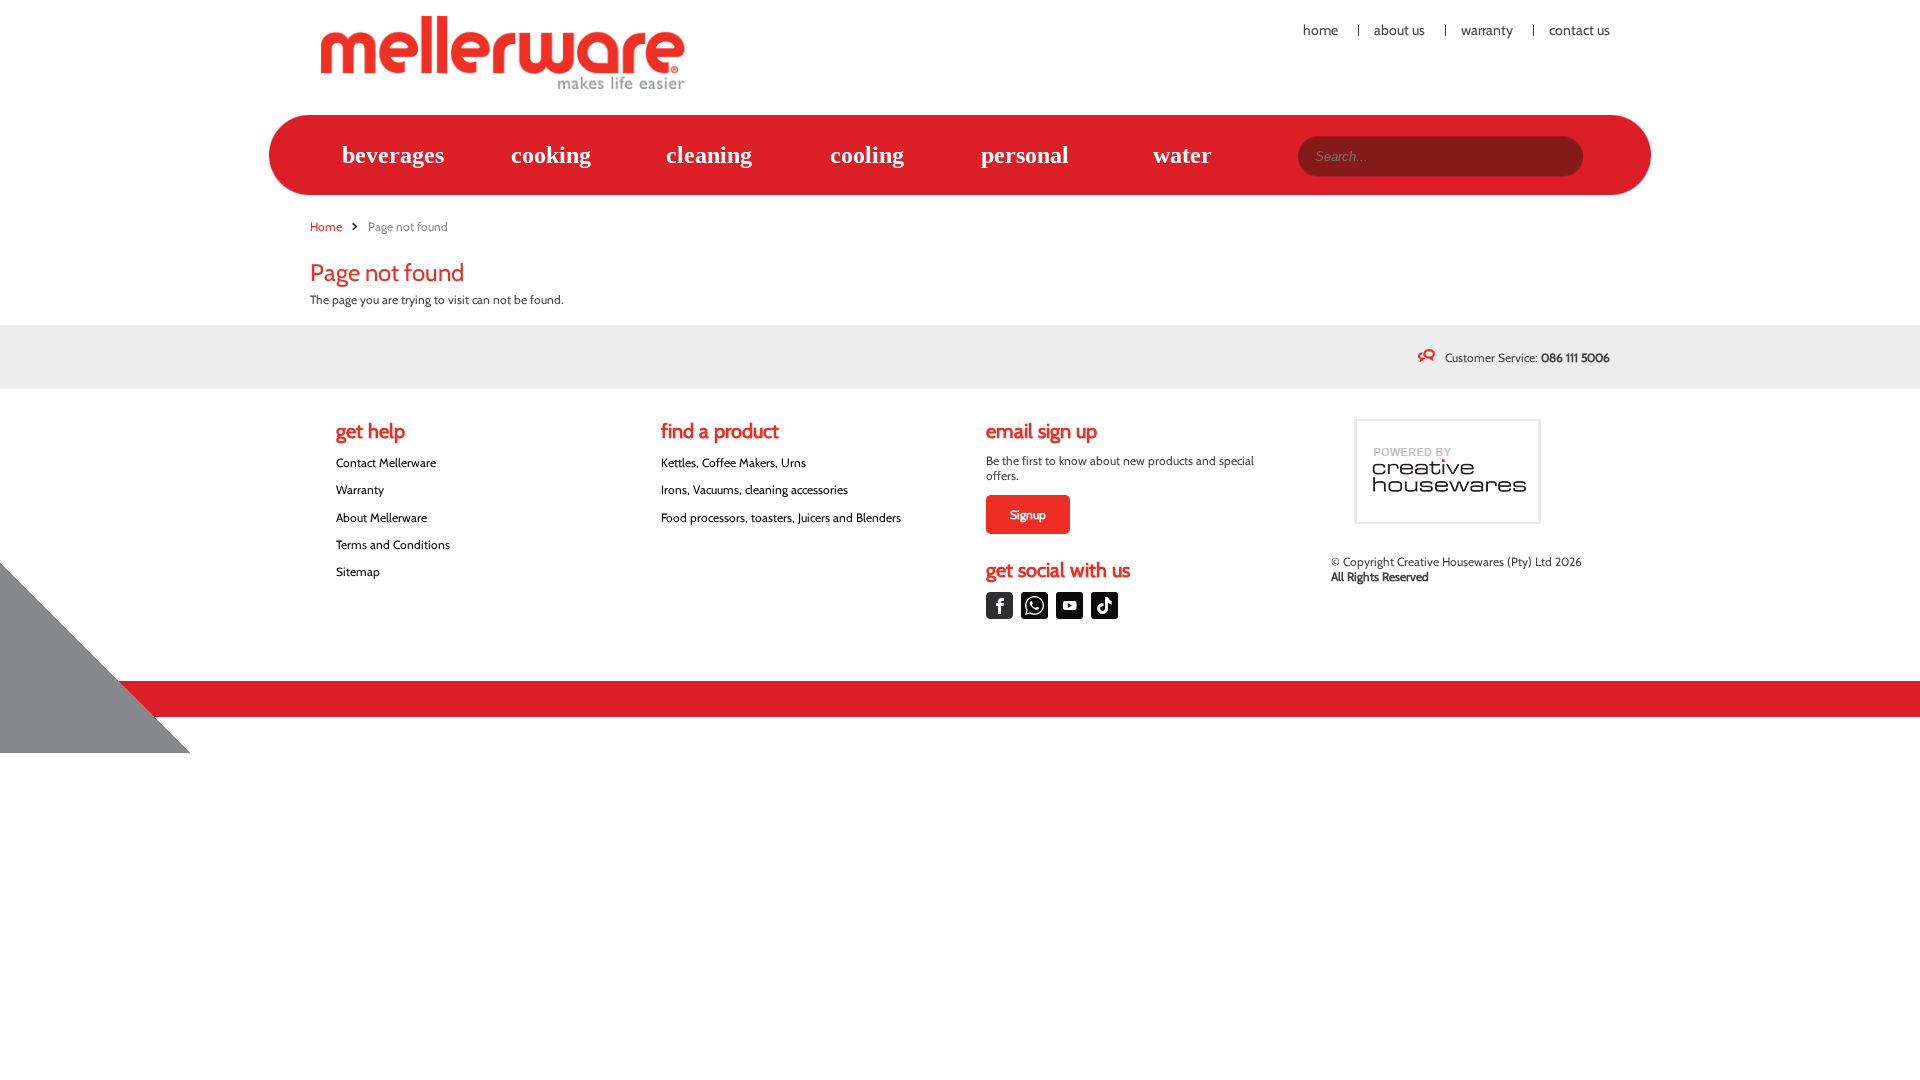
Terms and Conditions (393, 544)
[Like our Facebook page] (999, 605)
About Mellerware (381, 517)
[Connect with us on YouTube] (1069, 605)
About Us (1399, 30)
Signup (1028, 514)
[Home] (514, 51)
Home (1320, 30)
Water (1182, 155)
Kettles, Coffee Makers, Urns (733, 462)
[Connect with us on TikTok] (1104, 605)
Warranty (1487, 30)
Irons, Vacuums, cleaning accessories (754, 489)
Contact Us (1579, 30)
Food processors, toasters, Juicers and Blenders (781, 517)
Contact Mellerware (386, 462)
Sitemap (358, 571)
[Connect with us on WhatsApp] (1034, 605)
